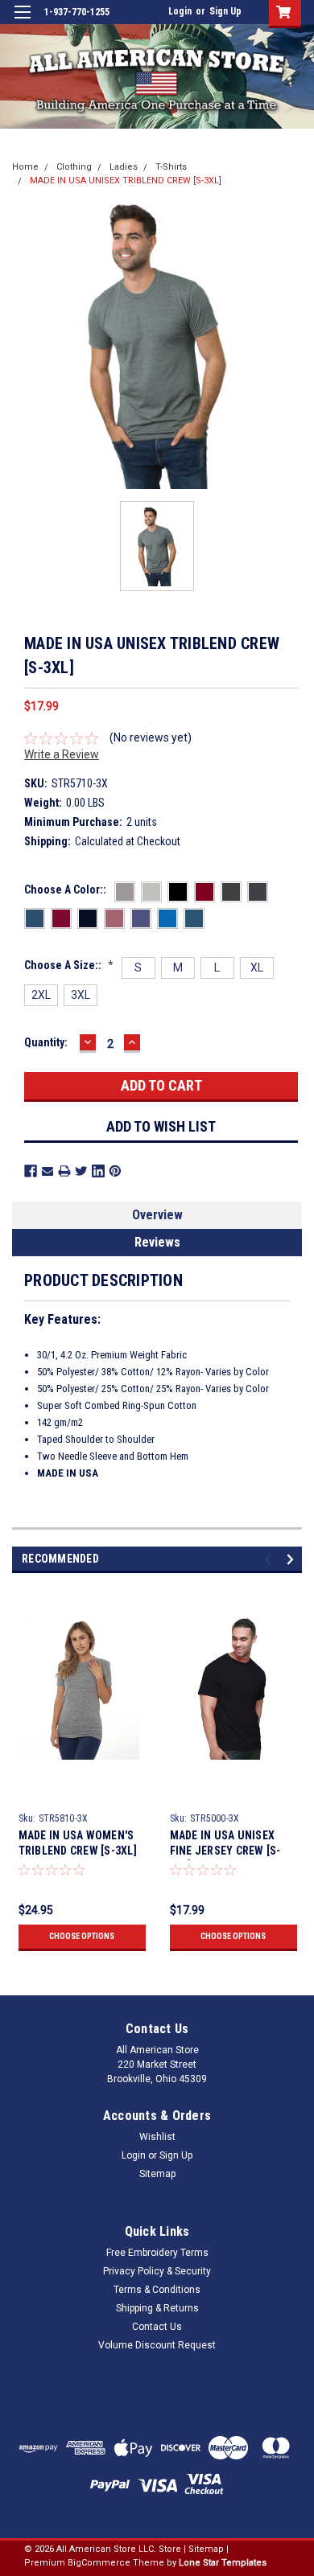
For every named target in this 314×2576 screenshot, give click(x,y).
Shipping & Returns (157, 2308)
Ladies (124, 167)
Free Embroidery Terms (157, 2253)
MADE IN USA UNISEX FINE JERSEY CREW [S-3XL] (225, 1851)
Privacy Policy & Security (157, 2271)
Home (25, 167)
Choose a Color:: (65, 889)
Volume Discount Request (157, 2345)
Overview (157, 1215)
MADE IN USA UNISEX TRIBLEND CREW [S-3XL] (126, 181)
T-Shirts (171, 167)
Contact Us (157, 2327)
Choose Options (82, 1936)
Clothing (74, 167)
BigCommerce (99, 2563)
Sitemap (157, 2174)
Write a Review (62, 754)
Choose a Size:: (69, 965)
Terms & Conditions (157, 2290)
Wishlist (157, 2137)
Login (180, 11)
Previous (270, 1560)
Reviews (157, 1242)
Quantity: (46, 1042)
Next (293, 1560)
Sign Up (225, 11)
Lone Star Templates (223, 2563)
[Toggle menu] (22, 22)
